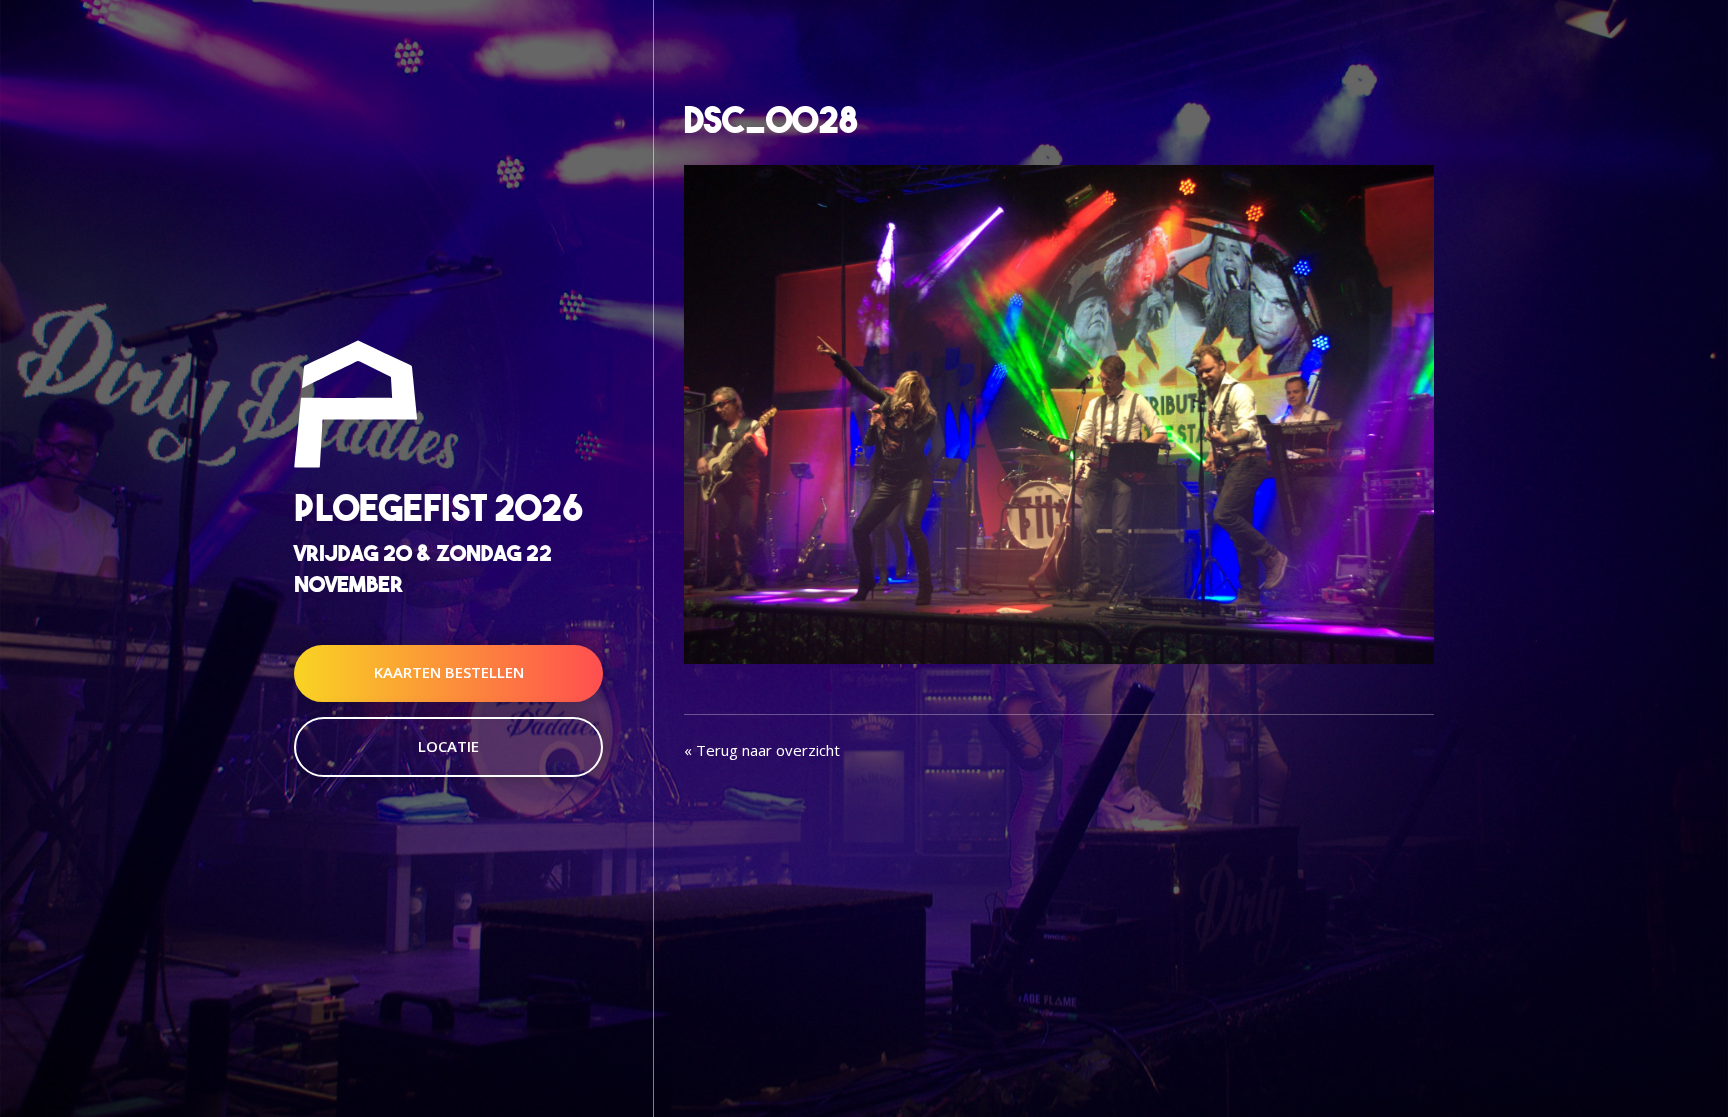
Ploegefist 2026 (438, 507)
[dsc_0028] (1059, 412)
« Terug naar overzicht (762, 750)
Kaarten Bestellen (449, 673)
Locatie (448, 746)
